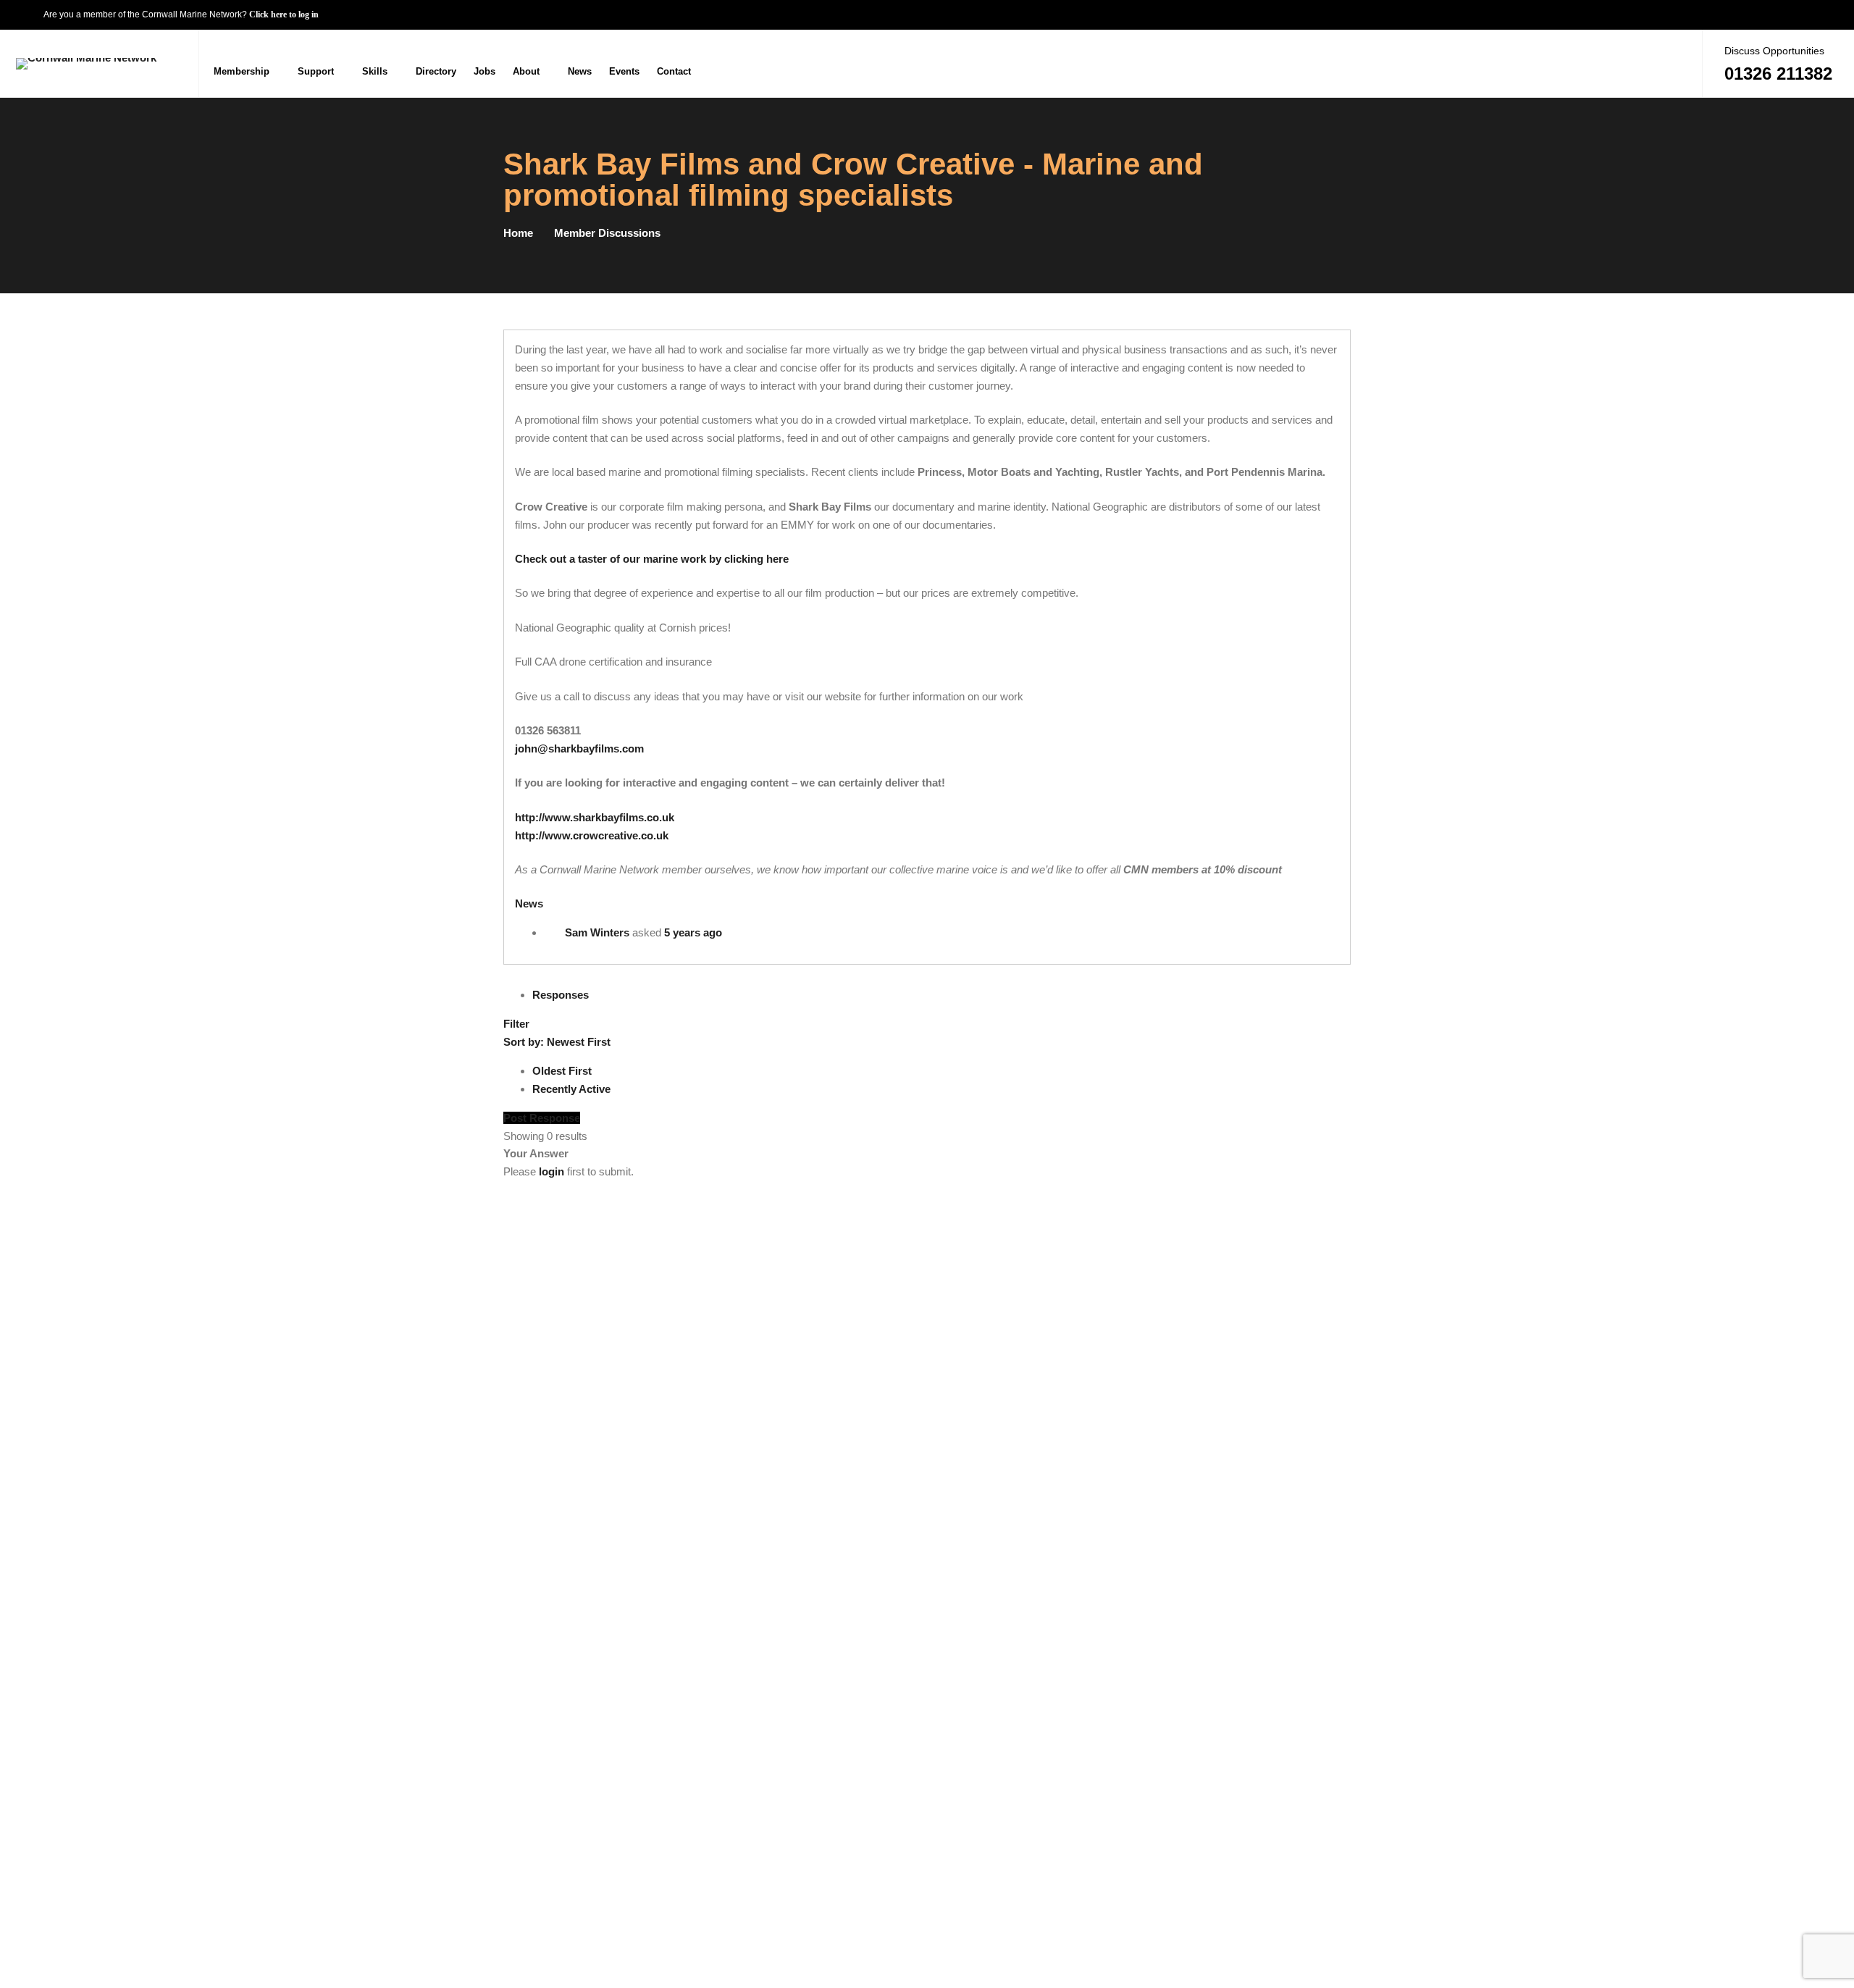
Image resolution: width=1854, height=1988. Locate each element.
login (551, 1171)
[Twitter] (1647, 63)
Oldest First (562, 1071)
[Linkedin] (1675, 63)
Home (518, 233)
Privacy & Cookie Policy (1293, 1891)
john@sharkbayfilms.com (579, 748)
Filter (516, 1024)
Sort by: (557, 1042)
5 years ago (693, 932)
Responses (561, 995)
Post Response (542, 1118)
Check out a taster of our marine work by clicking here (652, 559)
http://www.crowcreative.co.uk (592, 835)
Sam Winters (597, 932)
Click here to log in (284, 14)
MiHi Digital (1324, 1943)
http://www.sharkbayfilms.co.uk (595, 817)
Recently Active (571, 1089)
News (529, 903)
